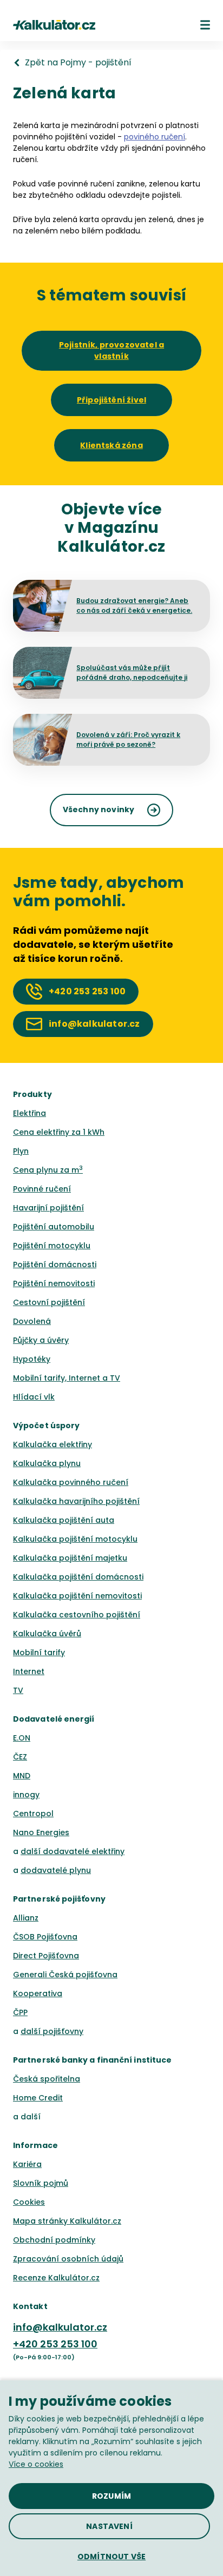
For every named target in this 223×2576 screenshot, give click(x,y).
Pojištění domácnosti (55, 1264)
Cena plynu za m (48, 1170)
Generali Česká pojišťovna (65, 1975)
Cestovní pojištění (49, 1302)
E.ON (22, 1738)
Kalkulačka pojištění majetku (70, 1558)
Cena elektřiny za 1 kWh (59, 1132)
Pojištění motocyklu (52, 1246)
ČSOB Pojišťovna (45, 1937)
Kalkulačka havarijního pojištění (76, 1501)
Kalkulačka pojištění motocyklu (75, 1539)
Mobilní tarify (39, 1652)
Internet (29, 1671)
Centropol (33, 1814)
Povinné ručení (42, 1189)
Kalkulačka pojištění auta (64, 1520)
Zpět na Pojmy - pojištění (78, 63)
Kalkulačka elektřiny (53, 1444)
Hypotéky (32, 1359)
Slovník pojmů (41, 2183)
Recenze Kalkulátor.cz (56, 2278)
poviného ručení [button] (155, 137)
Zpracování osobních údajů (68, 2259)
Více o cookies (36, 2464)
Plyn (21, 1151)
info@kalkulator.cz (60, 2327)
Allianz (26, 1918)
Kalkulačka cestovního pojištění (77, 1615)
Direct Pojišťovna (46, 1956)
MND (22, 1776)
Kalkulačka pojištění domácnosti (78, 1577)
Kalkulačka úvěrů (47, 1634)
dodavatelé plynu (56, 1870)
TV (18, 1690)
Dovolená (32, 1321)
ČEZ (20, 1757)
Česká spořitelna (47, 2079)
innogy (26, 1795)
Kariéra (27, 2164)
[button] (205, 25)
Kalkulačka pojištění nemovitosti (77, 1596)
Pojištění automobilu (54, 1227)
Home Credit (38, 2098)
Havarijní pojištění (48, 1208)
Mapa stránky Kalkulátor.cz (67, 2221)
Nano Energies (41, 1832)
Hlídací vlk (34, 1397)
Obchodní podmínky (54, 2240)
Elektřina (29, 1113)
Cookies (29, 2202)
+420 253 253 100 (55, 2344)
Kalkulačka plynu (47, 1463)
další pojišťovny (52, 2031)
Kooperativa (38, 1993)
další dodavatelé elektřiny (73, 1851)
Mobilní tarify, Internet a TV (67, 1378)
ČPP (20, 2012)
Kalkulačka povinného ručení (71, 1482)
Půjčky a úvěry (41, 1340)
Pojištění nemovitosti (54, 1283)
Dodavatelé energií (54, 1719)
